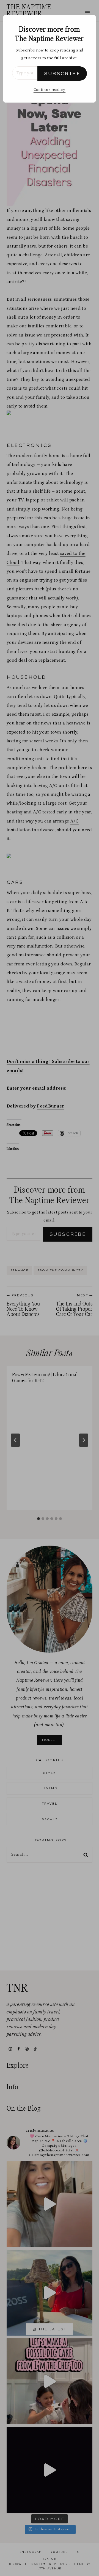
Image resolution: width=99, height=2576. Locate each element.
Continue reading (50, 90)
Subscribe (62, 74)
